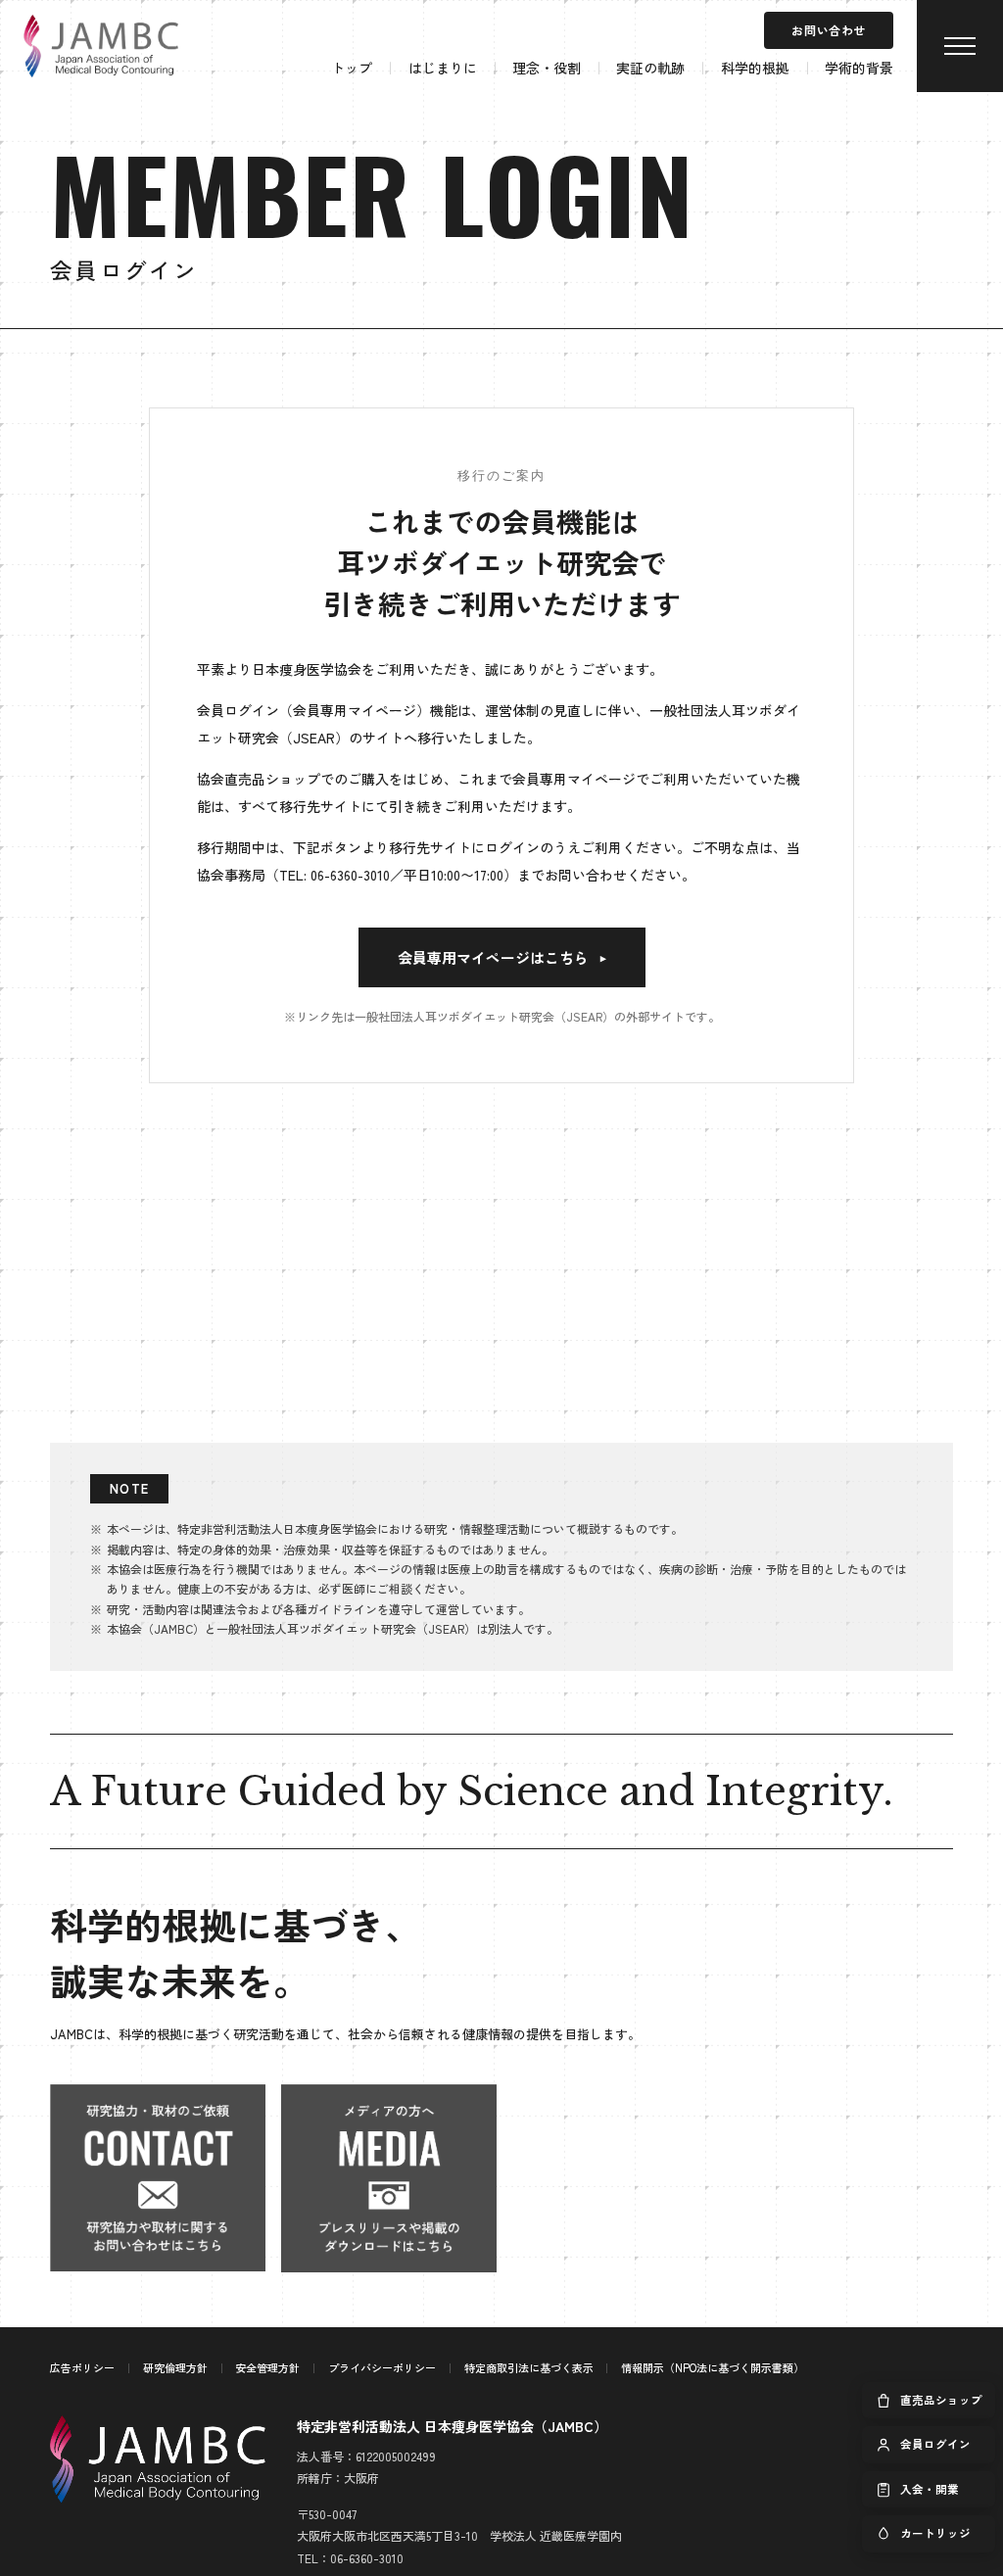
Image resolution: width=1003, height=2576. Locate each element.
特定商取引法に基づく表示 (529, 2367)
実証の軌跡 (650, 68)
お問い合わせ (829, 30)
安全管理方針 (267, 2367)
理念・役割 (547, 68)
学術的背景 (859, 68)
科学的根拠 (755, 68)
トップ (352, 68)
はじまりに (443, 68)
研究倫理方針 (175, 2367)
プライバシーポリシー (382, 2367)
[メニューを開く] (960, 46)
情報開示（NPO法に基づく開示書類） (713, 2367)
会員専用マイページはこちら (502, 957)
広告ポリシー (82, 2367)
